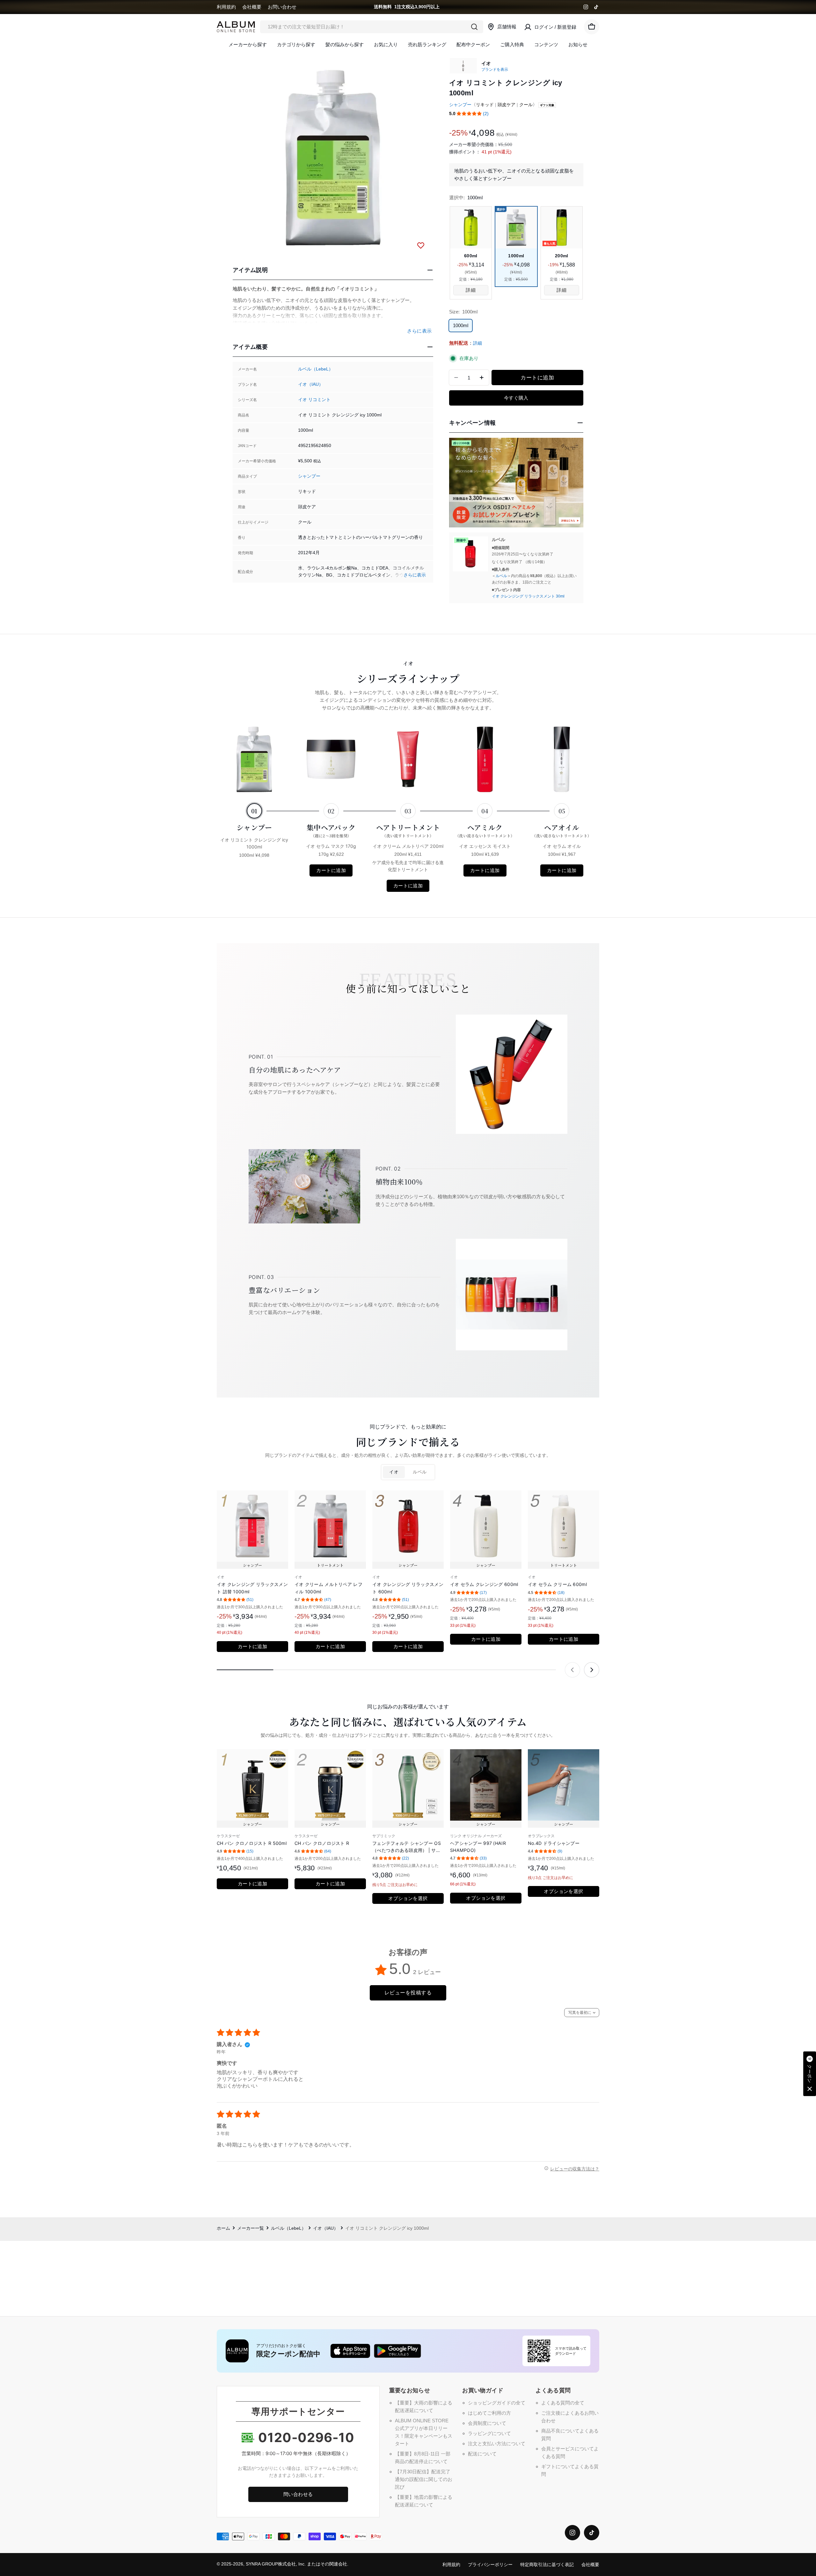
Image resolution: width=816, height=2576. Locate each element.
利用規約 (226, 7)
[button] (469, 114)
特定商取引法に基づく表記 (547, 2565)
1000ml (516, 256)
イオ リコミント (314, 400)
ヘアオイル (562, 830)
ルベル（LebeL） (316, 369)
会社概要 (252, 7)
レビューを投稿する (408, 1993)
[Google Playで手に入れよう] (397, 2351)
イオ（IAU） (311, 384)
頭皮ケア (506, 105)
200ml (561, 256)
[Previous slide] (572, 1670)
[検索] (474, 27)
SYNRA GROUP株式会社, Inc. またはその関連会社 (296, 2564)
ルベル (501, 576)
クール (526, 105)
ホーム (223, 2228)
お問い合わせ (282, 7)
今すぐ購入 (516, 398)
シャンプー (309, 476)
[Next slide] (592, 1670)
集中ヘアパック (331, 830)
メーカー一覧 (251, 2228)
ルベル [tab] (420, 1472)
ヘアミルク (485, 830)
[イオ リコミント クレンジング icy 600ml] (471, 228)
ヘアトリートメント (408, 830)
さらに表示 (415, 575)
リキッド (485, 105)
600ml (471, 256)
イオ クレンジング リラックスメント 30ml (528, 596)
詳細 (477, 343)
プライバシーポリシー (490, 2565)
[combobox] (372, 27)
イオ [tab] (394, 1472)
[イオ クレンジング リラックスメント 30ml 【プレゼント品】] (470, 554)
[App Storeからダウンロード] (350, 2351)
